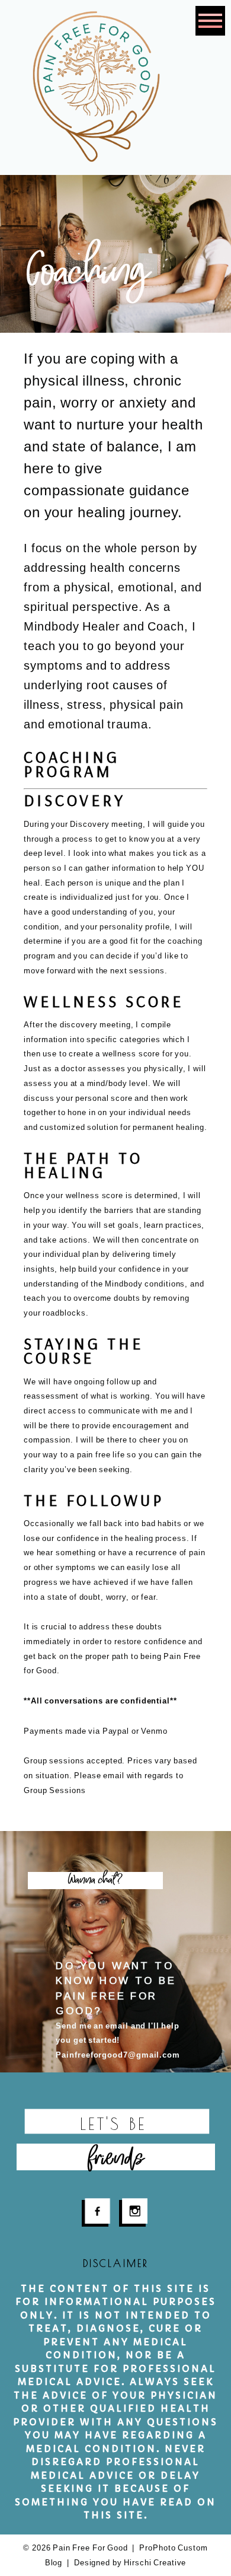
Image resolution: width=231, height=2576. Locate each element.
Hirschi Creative (155, 2563)
